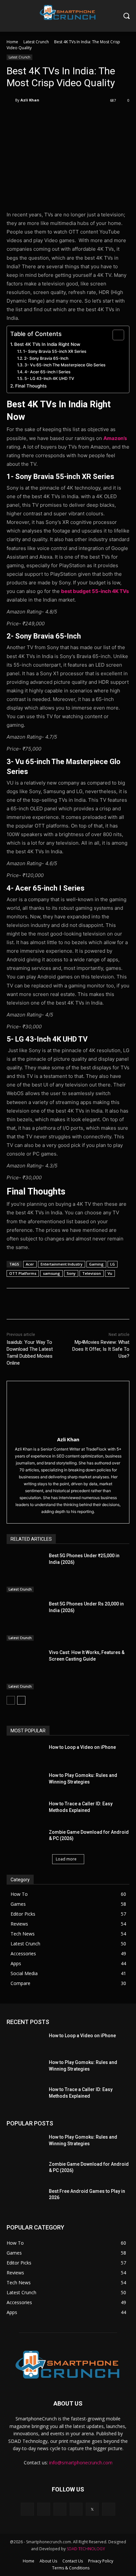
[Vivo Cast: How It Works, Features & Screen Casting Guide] (25, 1669)
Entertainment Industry (62, 1264)
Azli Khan (30, 100)
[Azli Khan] (11, 100)
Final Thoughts (31, 386)
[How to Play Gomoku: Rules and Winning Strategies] (25, 1782)
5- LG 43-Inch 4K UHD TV (49, 378)
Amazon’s (115, 438)
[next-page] (21, 1700)
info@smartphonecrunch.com (81, 2463)
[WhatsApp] (80, 117)
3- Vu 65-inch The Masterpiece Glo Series (65, 365)
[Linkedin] (60, 2509)
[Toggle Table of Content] (115, 335)
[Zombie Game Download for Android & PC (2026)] (25, 1838)
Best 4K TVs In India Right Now (47, 344)
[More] (95, 117)
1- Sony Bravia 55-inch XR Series (55, 351)
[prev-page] (11, 1700)
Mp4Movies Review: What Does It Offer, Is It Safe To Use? (101, 1349)
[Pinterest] (64, 117)
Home (12, 42)
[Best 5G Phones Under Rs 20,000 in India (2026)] (25, 1621)
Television (92, 1273)
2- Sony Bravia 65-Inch (46, 358)
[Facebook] (34, 117)
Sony (71, 1273)
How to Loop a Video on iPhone (82, 1747)
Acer (30, 1264)
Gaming (96, 1264)
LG (113, 1264)
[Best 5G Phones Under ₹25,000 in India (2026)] (25, 1573)
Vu (110, 1273)
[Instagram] (44, 2509)
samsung (51, 1273)
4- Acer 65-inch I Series (47, 372)
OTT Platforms (23, 1273)
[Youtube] (108, 2509)
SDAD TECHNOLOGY (86, 2549)
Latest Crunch (36, 42)
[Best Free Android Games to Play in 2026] (25, 2197)
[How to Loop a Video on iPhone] (25, 1753)
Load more (66, 1859)
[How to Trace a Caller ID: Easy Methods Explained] (25, 1810)
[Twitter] (49, 117)
